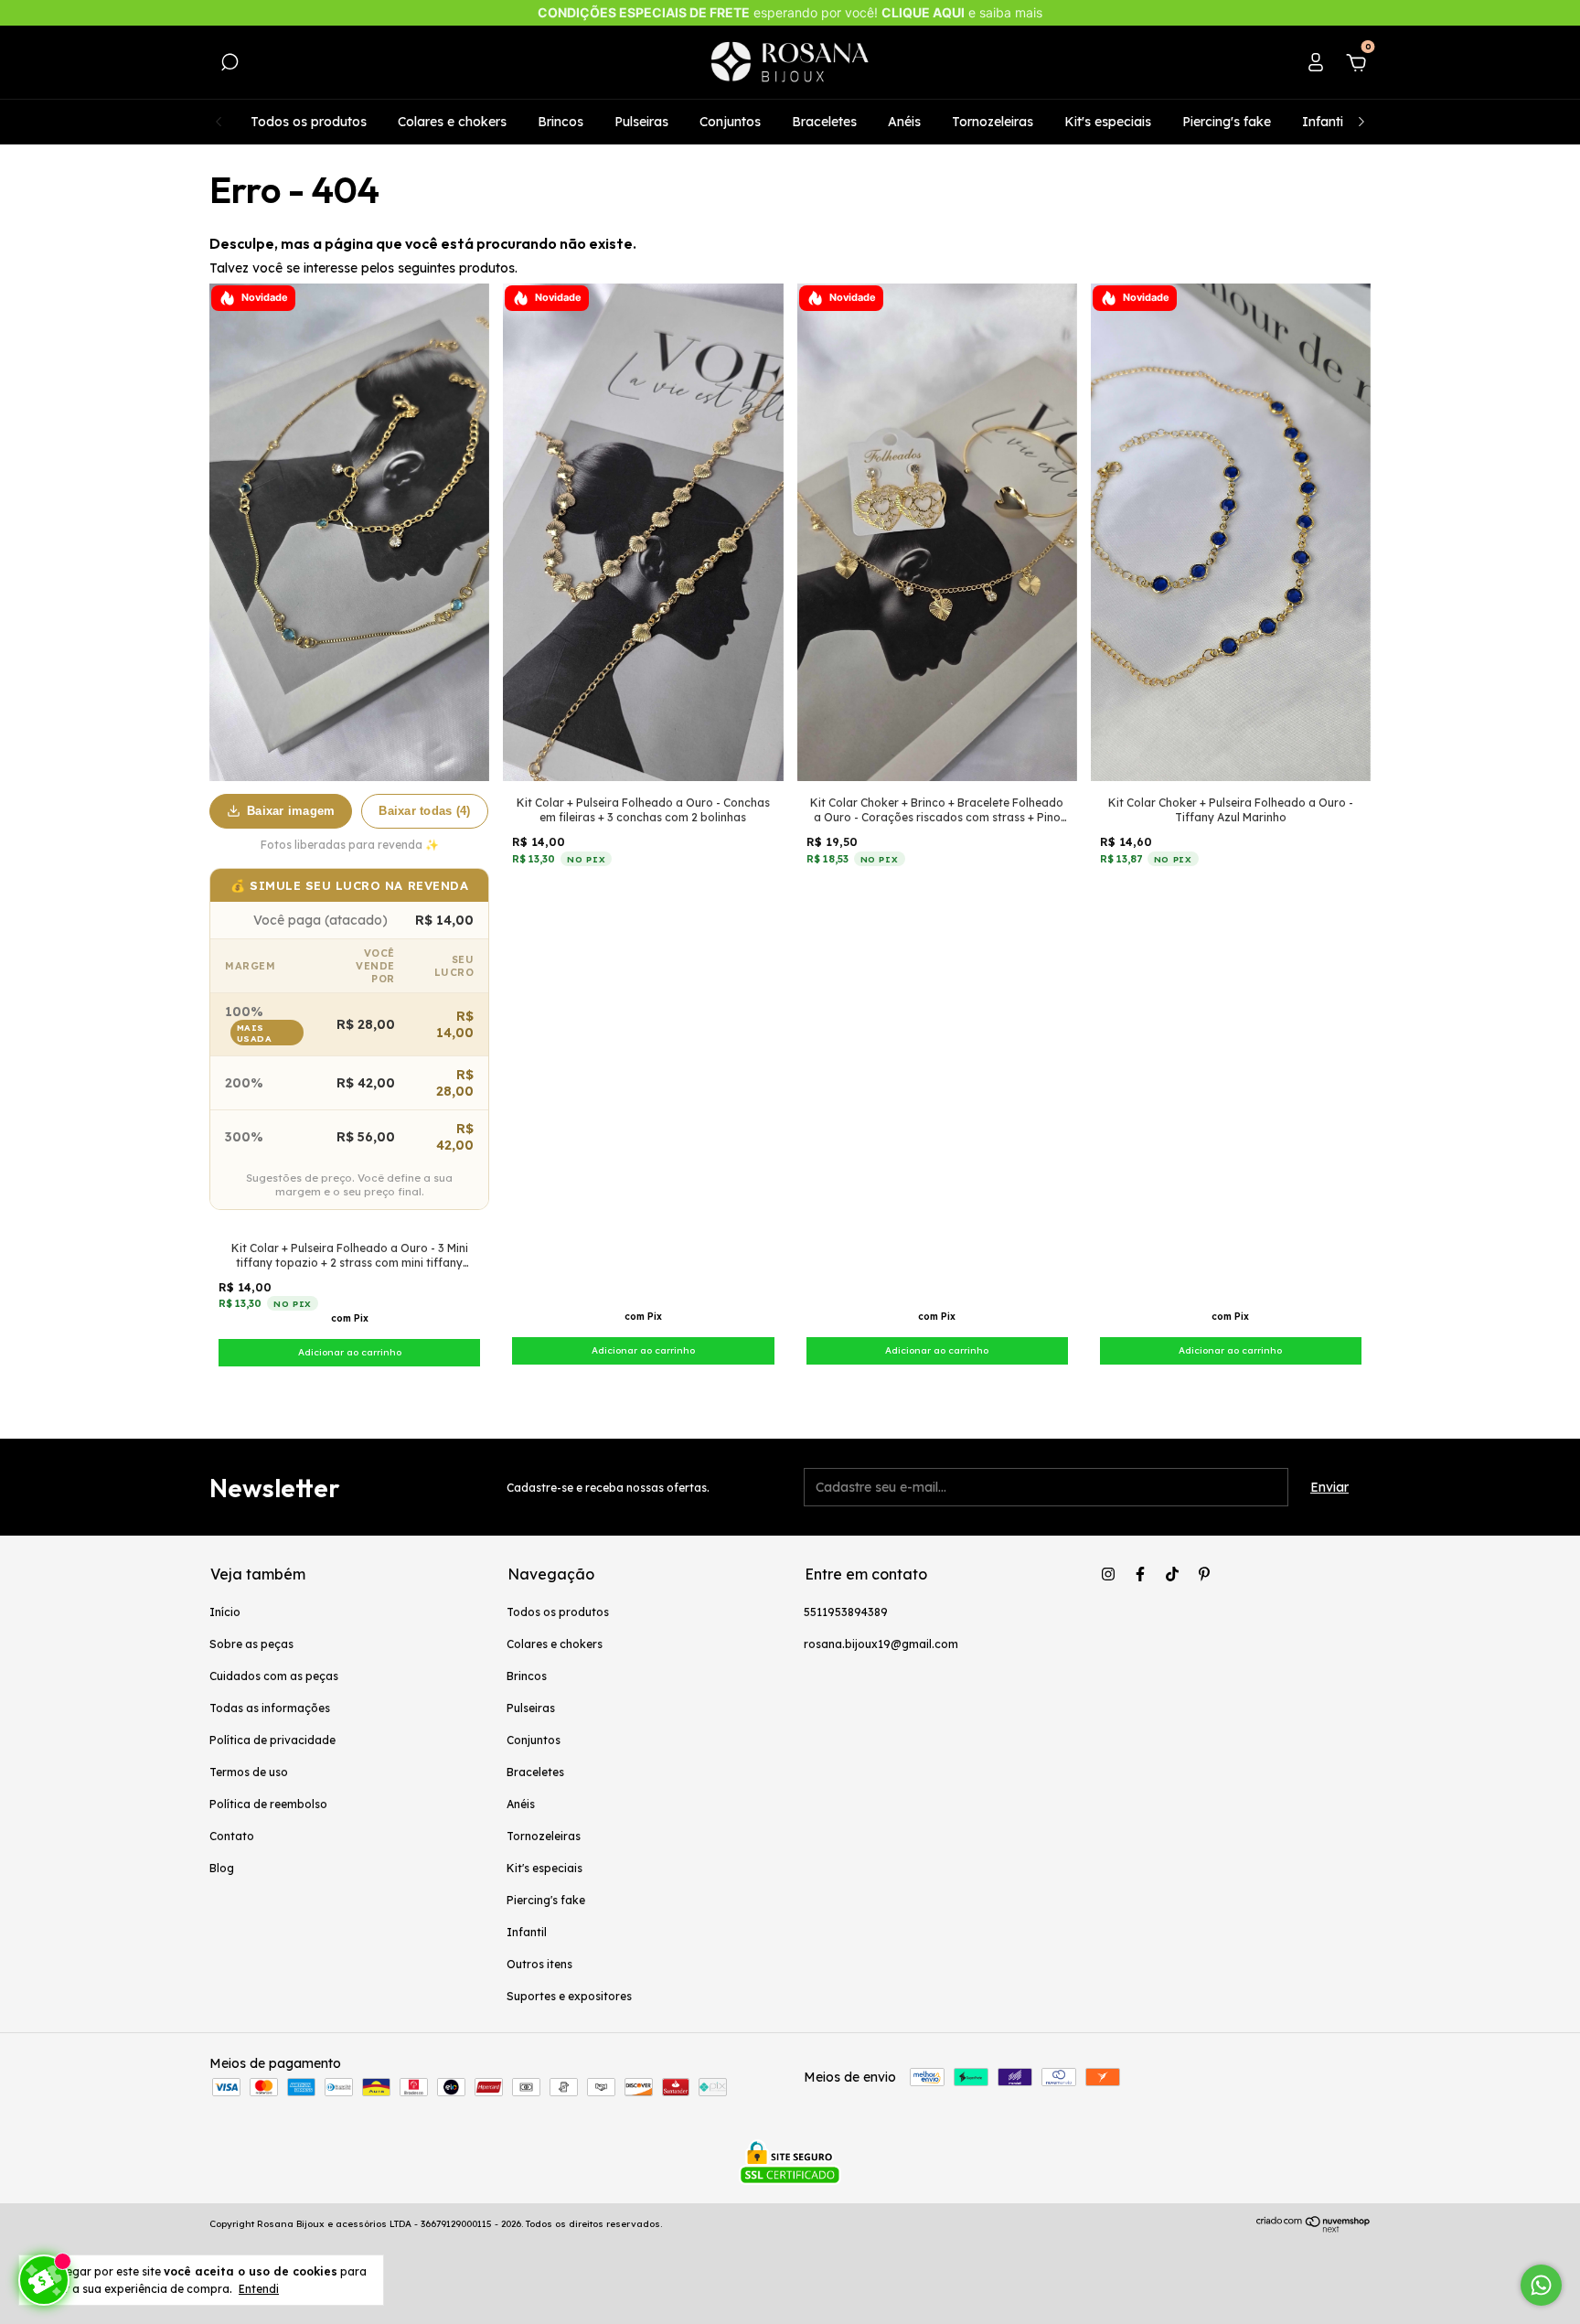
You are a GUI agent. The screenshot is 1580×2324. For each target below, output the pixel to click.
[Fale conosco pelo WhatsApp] (1541, 2285)
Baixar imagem (291, 811)
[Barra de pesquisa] (230, 65)
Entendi (259, 2289)
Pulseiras (641, 122)
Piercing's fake (1227, 122)
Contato (232, 1836)
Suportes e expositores (569, 1996)
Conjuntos (730, 122)
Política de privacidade (272, 1740)
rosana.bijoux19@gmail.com (881, 1644)
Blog (222, 1868)
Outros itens (539, 1964)
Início (225, 1612)
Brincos (560, 122)
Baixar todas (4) (424, 811)
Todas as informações (270, 1708)
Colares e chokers (452, 122)
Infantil (1324, 122)
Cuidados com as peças (274, 1676)
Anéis (904, 122)
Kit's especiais (1108, 122)
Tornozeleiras (993, 122)
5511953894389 (846, 1612)
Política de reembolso (268, 1804)
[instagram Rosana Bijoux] (1108, 1574)
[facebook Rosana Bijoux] (1140, 1574)
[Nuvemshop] (1313, 2228)
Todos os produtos (309, 122)
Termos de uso (249, 1772)
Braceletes (824, 122)
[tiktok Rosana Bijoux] (1172, 1574)
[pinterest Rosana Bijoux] (1204, 1574)
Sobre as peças (251, 1644)
